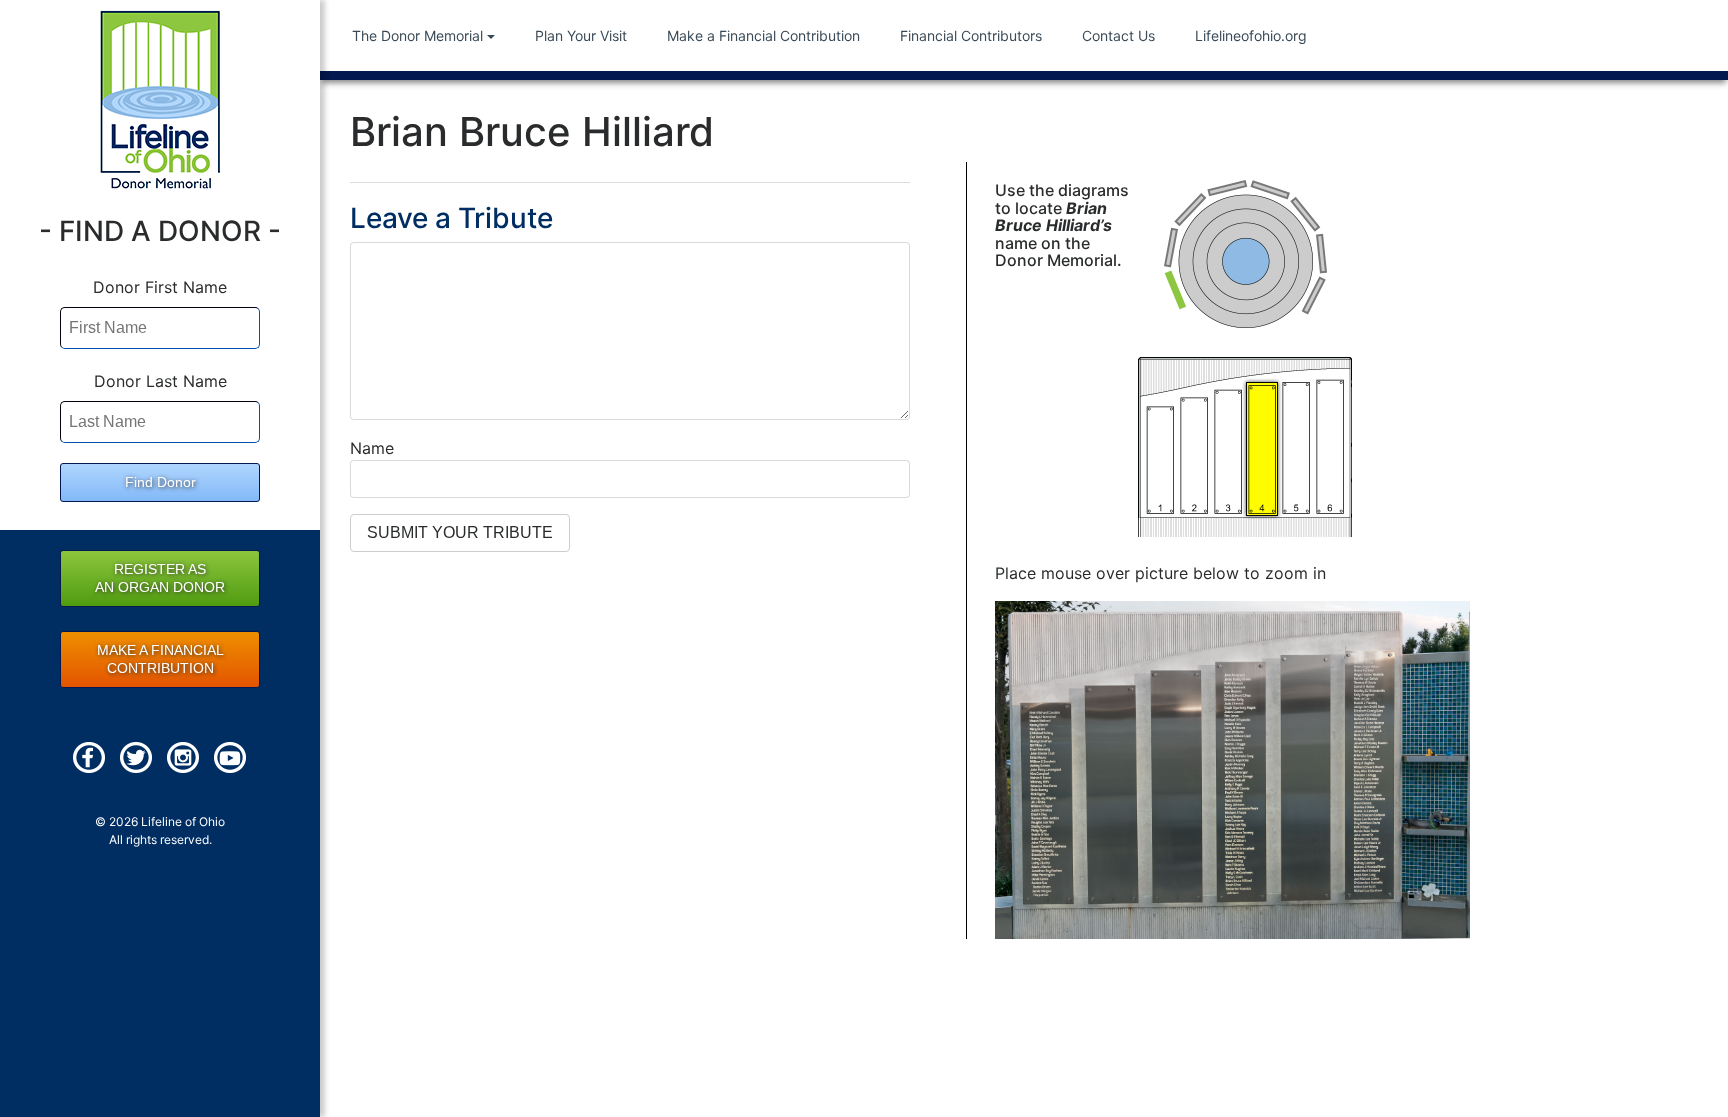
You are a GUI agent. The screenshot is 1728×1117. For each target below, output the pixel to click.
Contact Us (1118, 35)
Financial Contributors (971, 35)
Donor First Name (160, 287)
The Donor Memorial (417, 35)
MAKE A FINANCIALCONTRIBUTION (160, 659)
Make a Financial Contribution (763, 35)
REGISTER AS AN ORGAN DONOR (160, 578)
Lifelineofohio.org (1251, 35)
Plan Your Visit (581, 35)
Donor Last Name (160, 381)
